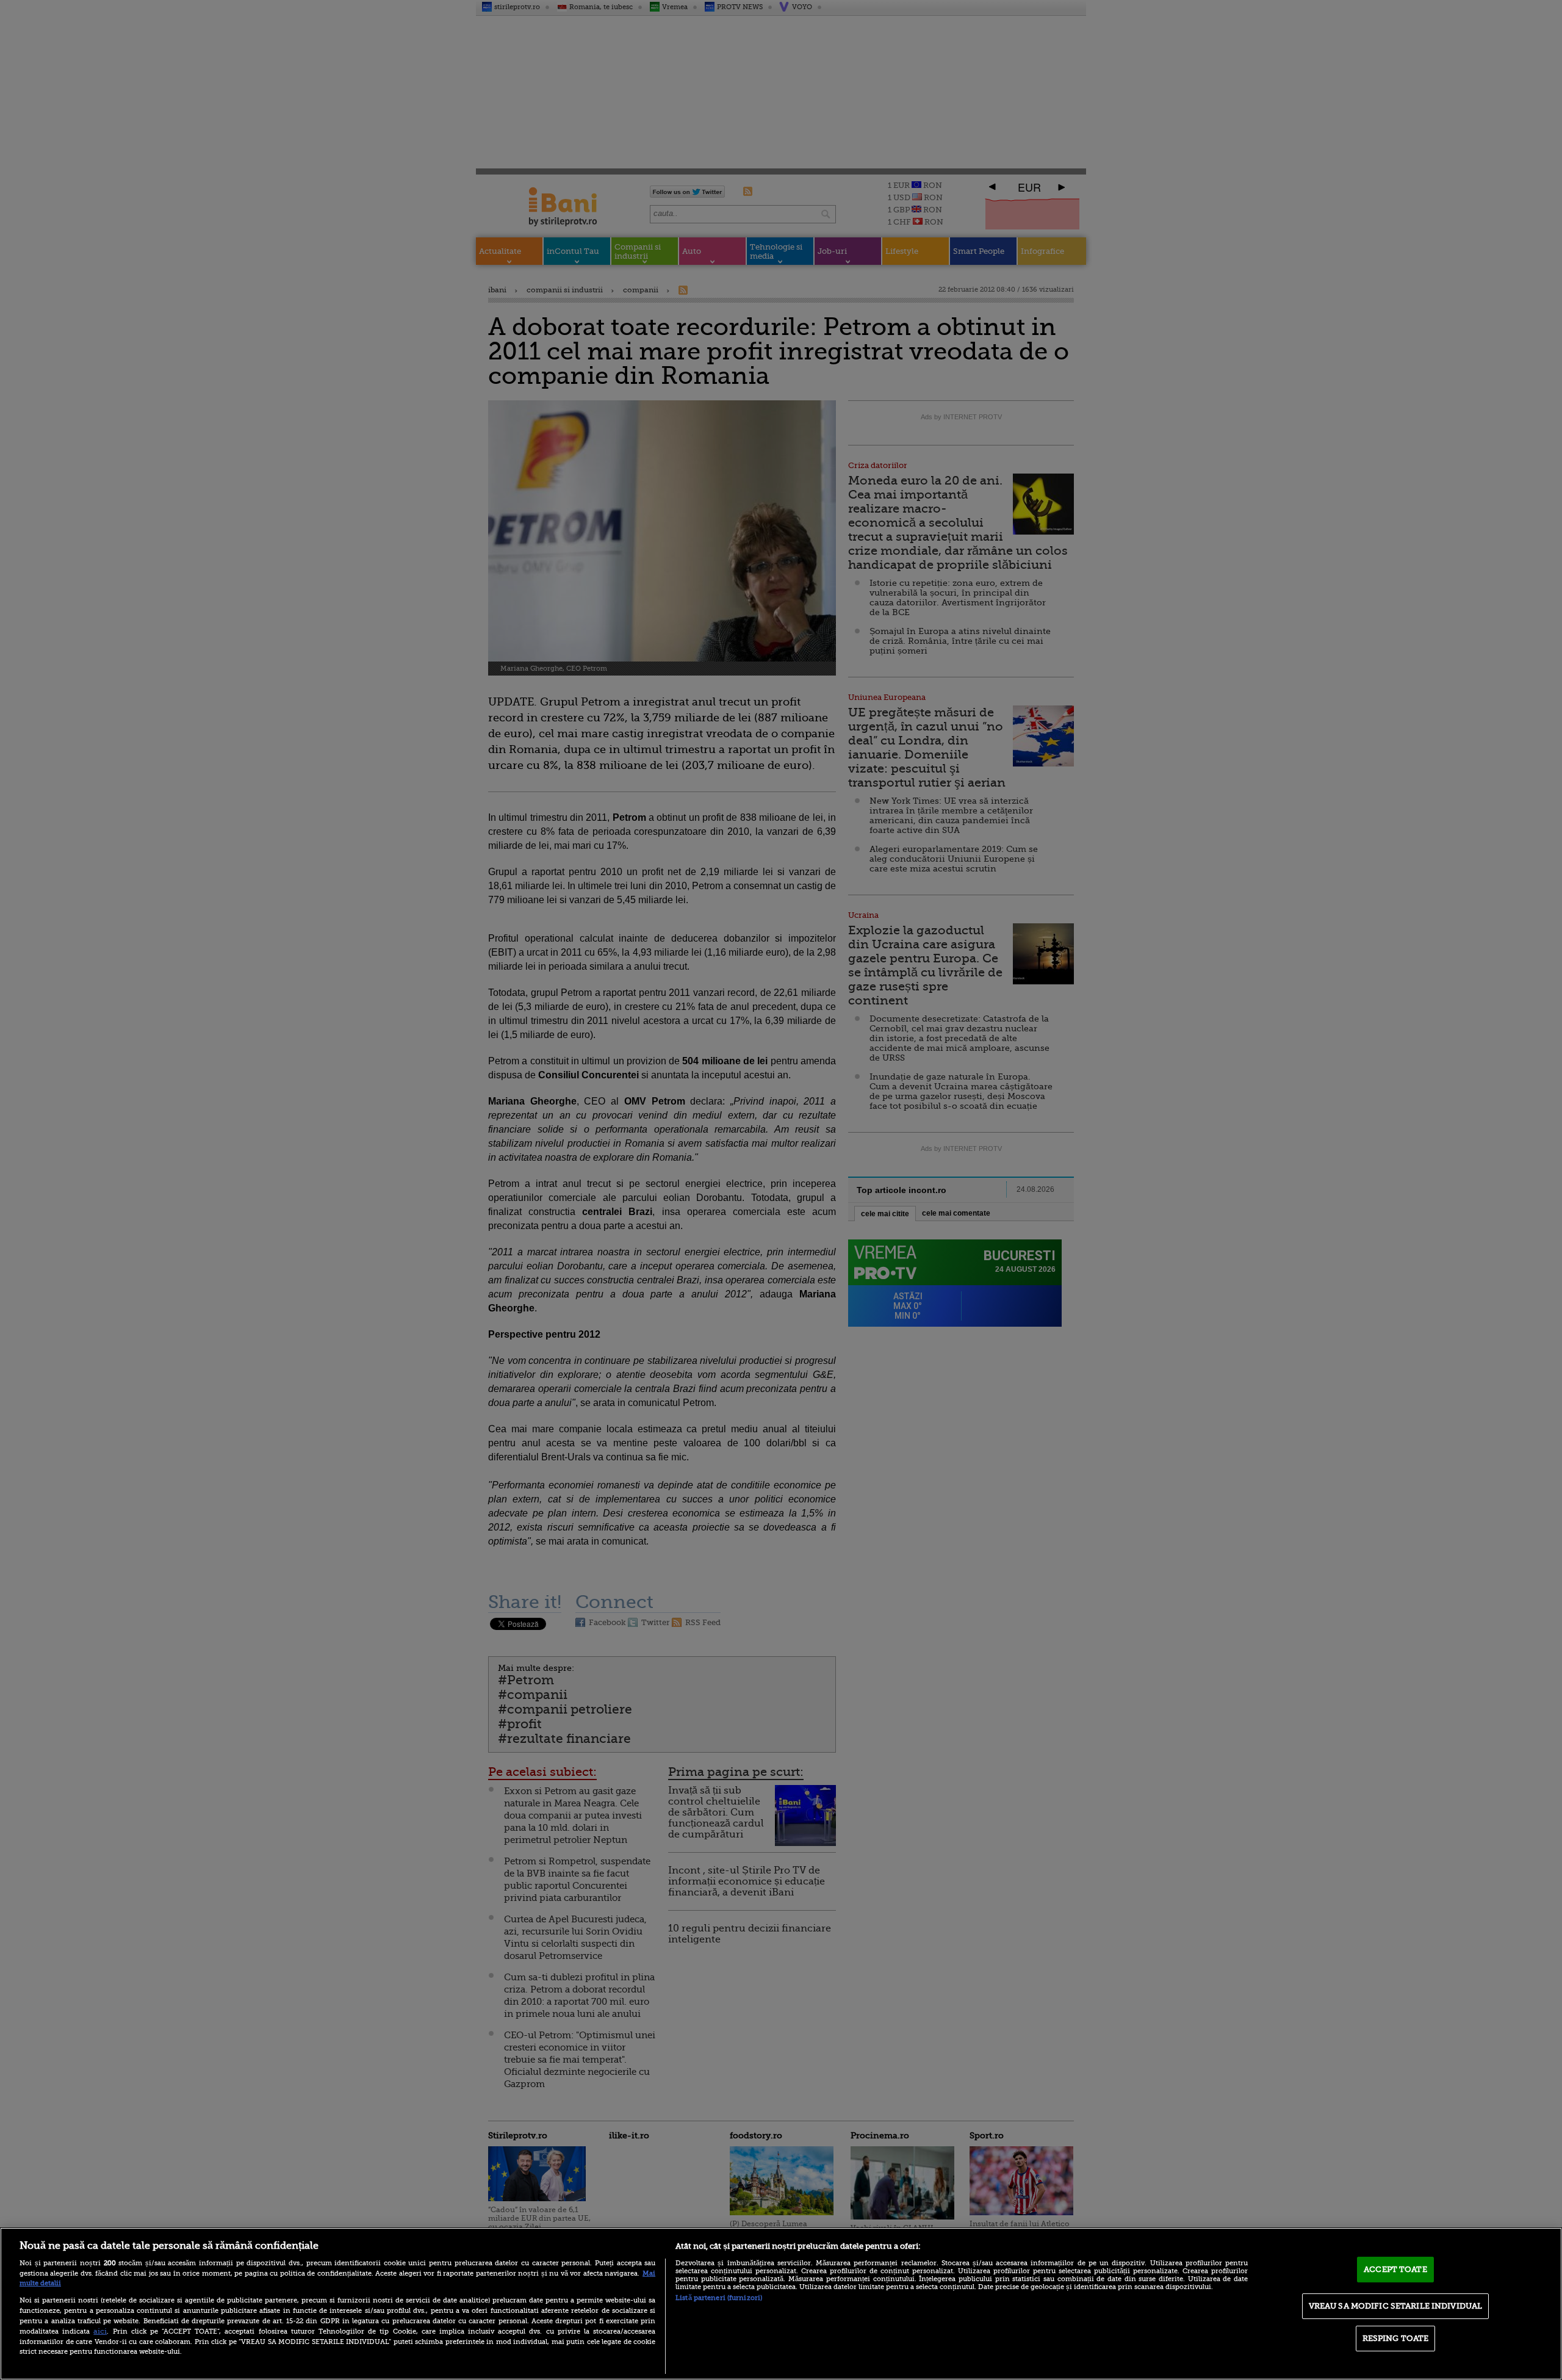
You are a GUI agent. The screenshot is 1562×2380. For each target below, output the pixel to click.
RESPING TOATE (1396, 2338)
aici (100, 2331)
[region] (781, 2304)
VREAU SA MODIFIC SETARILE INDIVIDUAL (1396, 2306)
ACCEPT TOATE (1395, 2269)
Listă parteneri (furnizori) (719, 2298)
